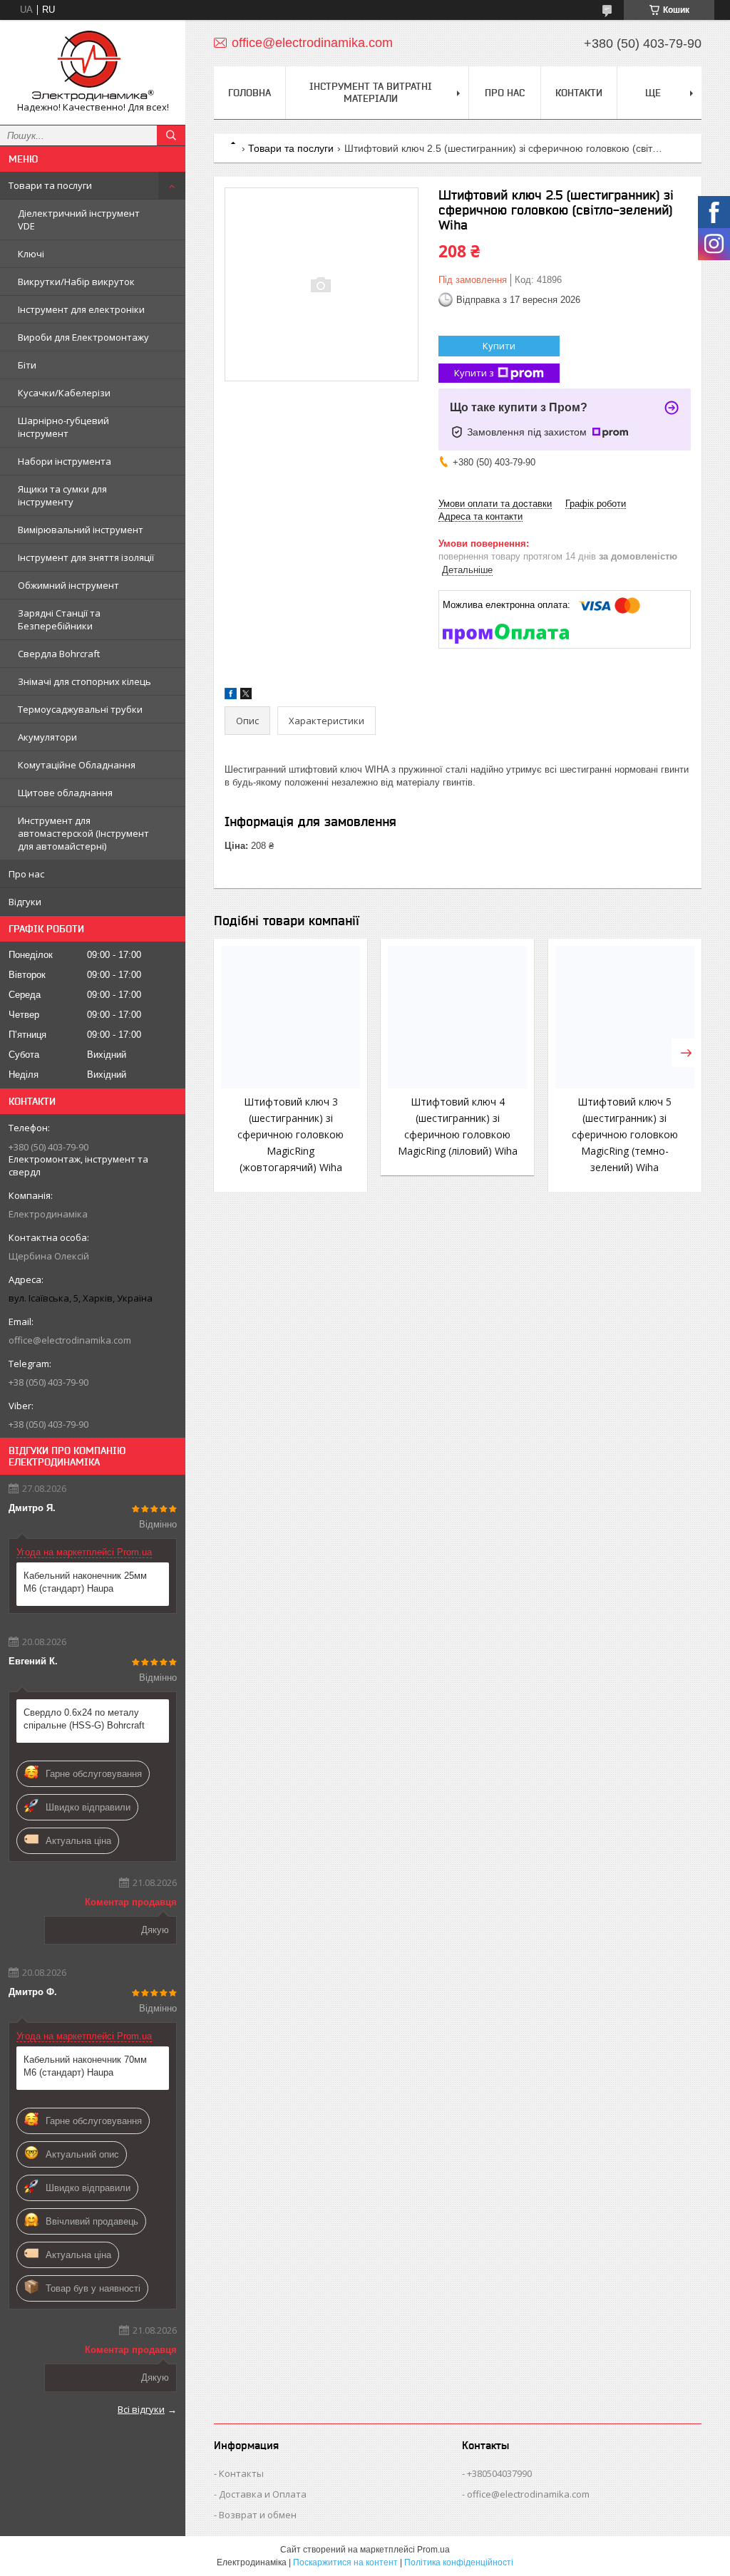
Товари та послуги (50, 185)
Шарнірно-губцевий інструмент (63, 427)
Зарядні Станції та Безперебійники (59, 619)
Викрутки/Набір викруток (76, 282)
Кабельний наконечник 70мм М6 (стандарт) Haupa (85, 2066)
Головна (250, 93)
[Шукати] (171, 135)
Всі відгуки (141, 2409)
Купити (499, 346)
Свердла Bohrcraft (59, 654)
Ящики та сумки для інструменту (62, 495)
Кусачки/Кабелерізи (64, 393)
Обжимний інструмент (68, 585)
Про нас (26, 874)
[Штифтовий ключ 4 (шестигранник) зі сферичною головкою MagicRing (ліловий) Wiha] (457, 1017)
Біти (27, 365)
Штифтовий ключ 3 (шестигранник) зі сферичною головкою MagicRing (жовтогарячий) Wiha (291, 1134)
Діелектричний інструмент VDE (79, 220)
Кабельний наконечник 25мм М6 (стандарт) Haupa (85, 1582)
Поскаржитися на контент (345, 2562)
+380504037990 (499, 2473)
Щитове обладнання (65, 793)
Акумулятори (47, 737)
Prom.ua (433, 2550)
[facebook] (231, 696)
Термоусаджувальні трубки (80, 709)
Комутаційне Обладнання (77, 765)
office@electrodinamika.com (70, 1340)
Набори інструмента (65, 461)
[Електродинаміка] (93, 66)
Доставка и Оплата (263, 2494)
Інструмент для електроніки (81, 309)
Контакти (579, 93)
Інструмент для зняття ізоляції (86, 557)
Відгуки (25, 902)
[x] (246, 696)
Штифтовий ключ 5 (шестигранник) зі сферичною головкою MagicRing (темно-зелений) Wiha (625, 1134)
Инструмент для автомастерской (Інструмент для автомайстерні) (83, 833)
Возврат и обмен (258, 2515)
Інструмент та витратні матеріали (371, 92)
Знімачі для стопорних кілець (84, 681)
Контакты (241, 2473)
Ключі (31, 254)
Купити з (474, 373)
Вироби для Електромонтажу (83, 337)
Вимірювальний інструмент (81, 530)
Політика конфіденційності (459, 2562)
